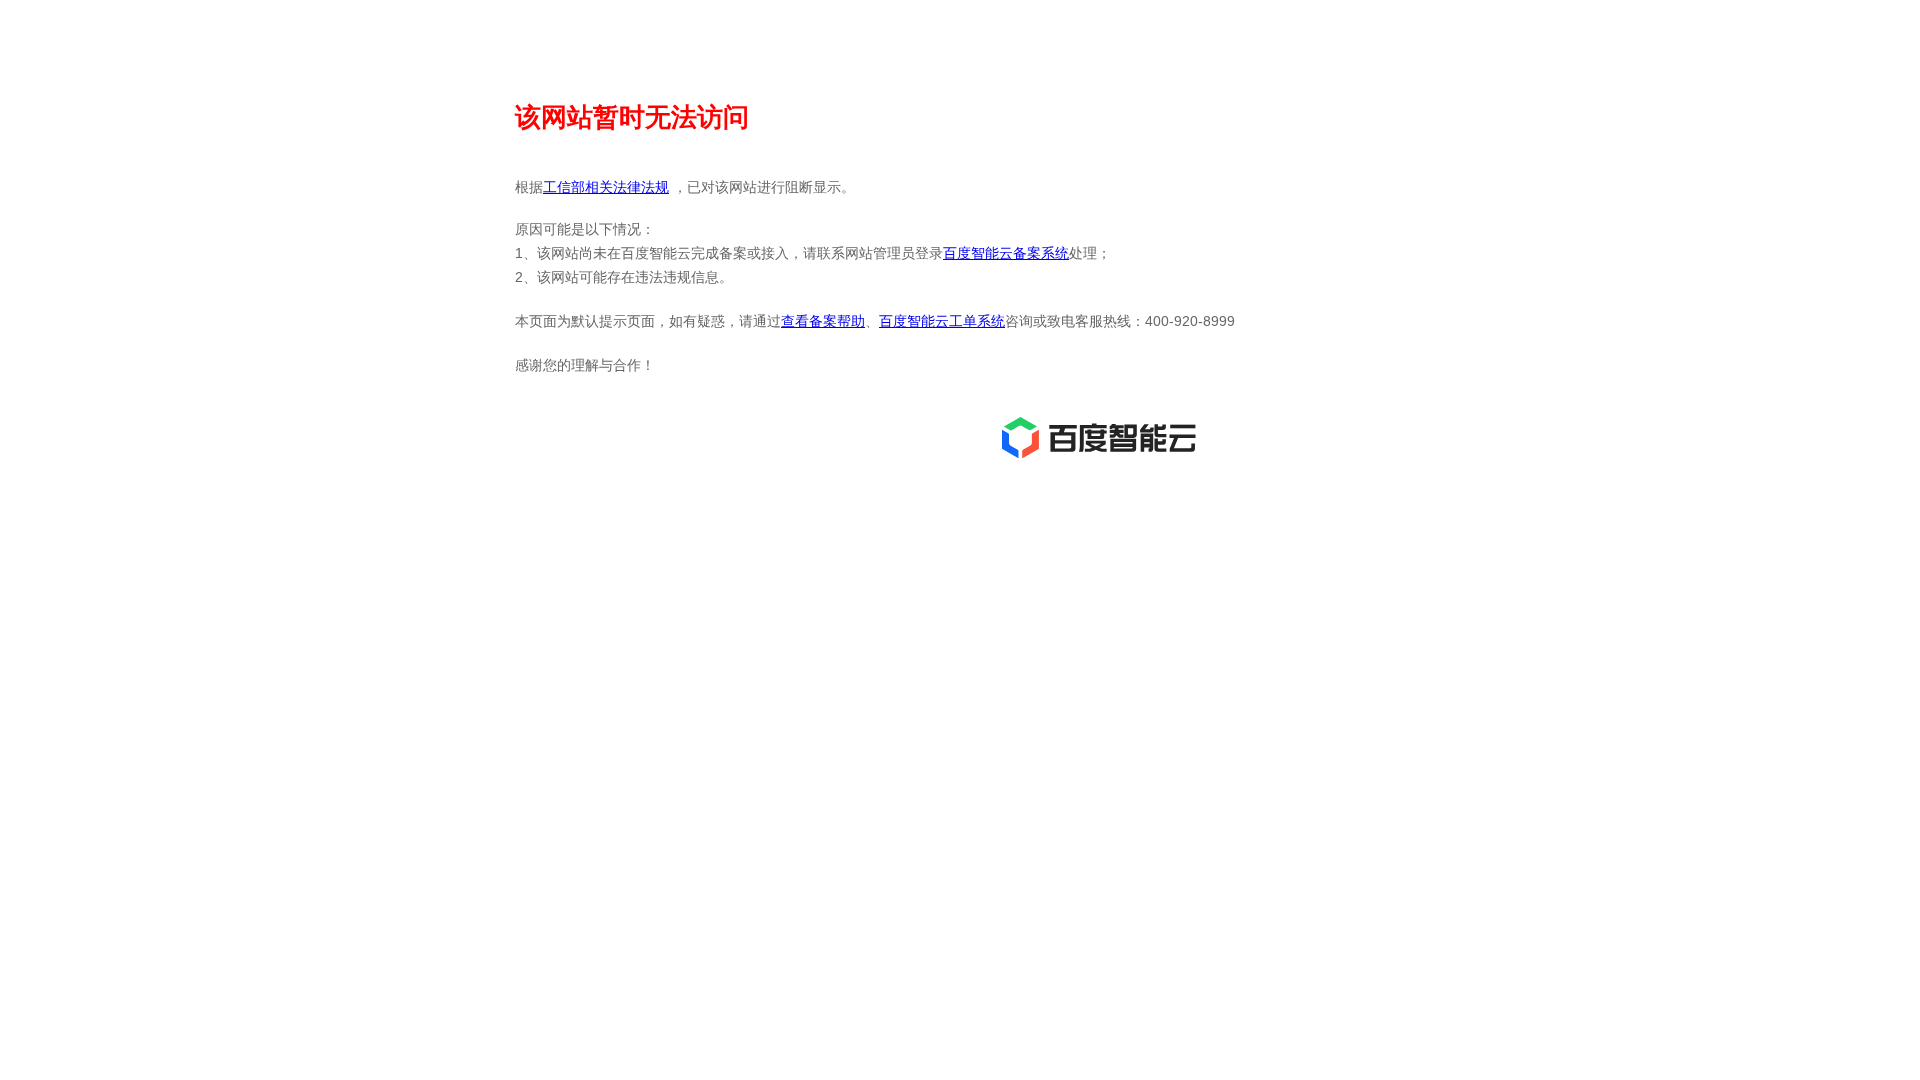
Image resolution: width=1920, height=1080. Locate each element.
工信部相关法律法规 (606, 187)
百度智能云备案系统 (1006, 253)
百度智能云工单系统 (942, 321)
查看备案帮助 (823, 321)
